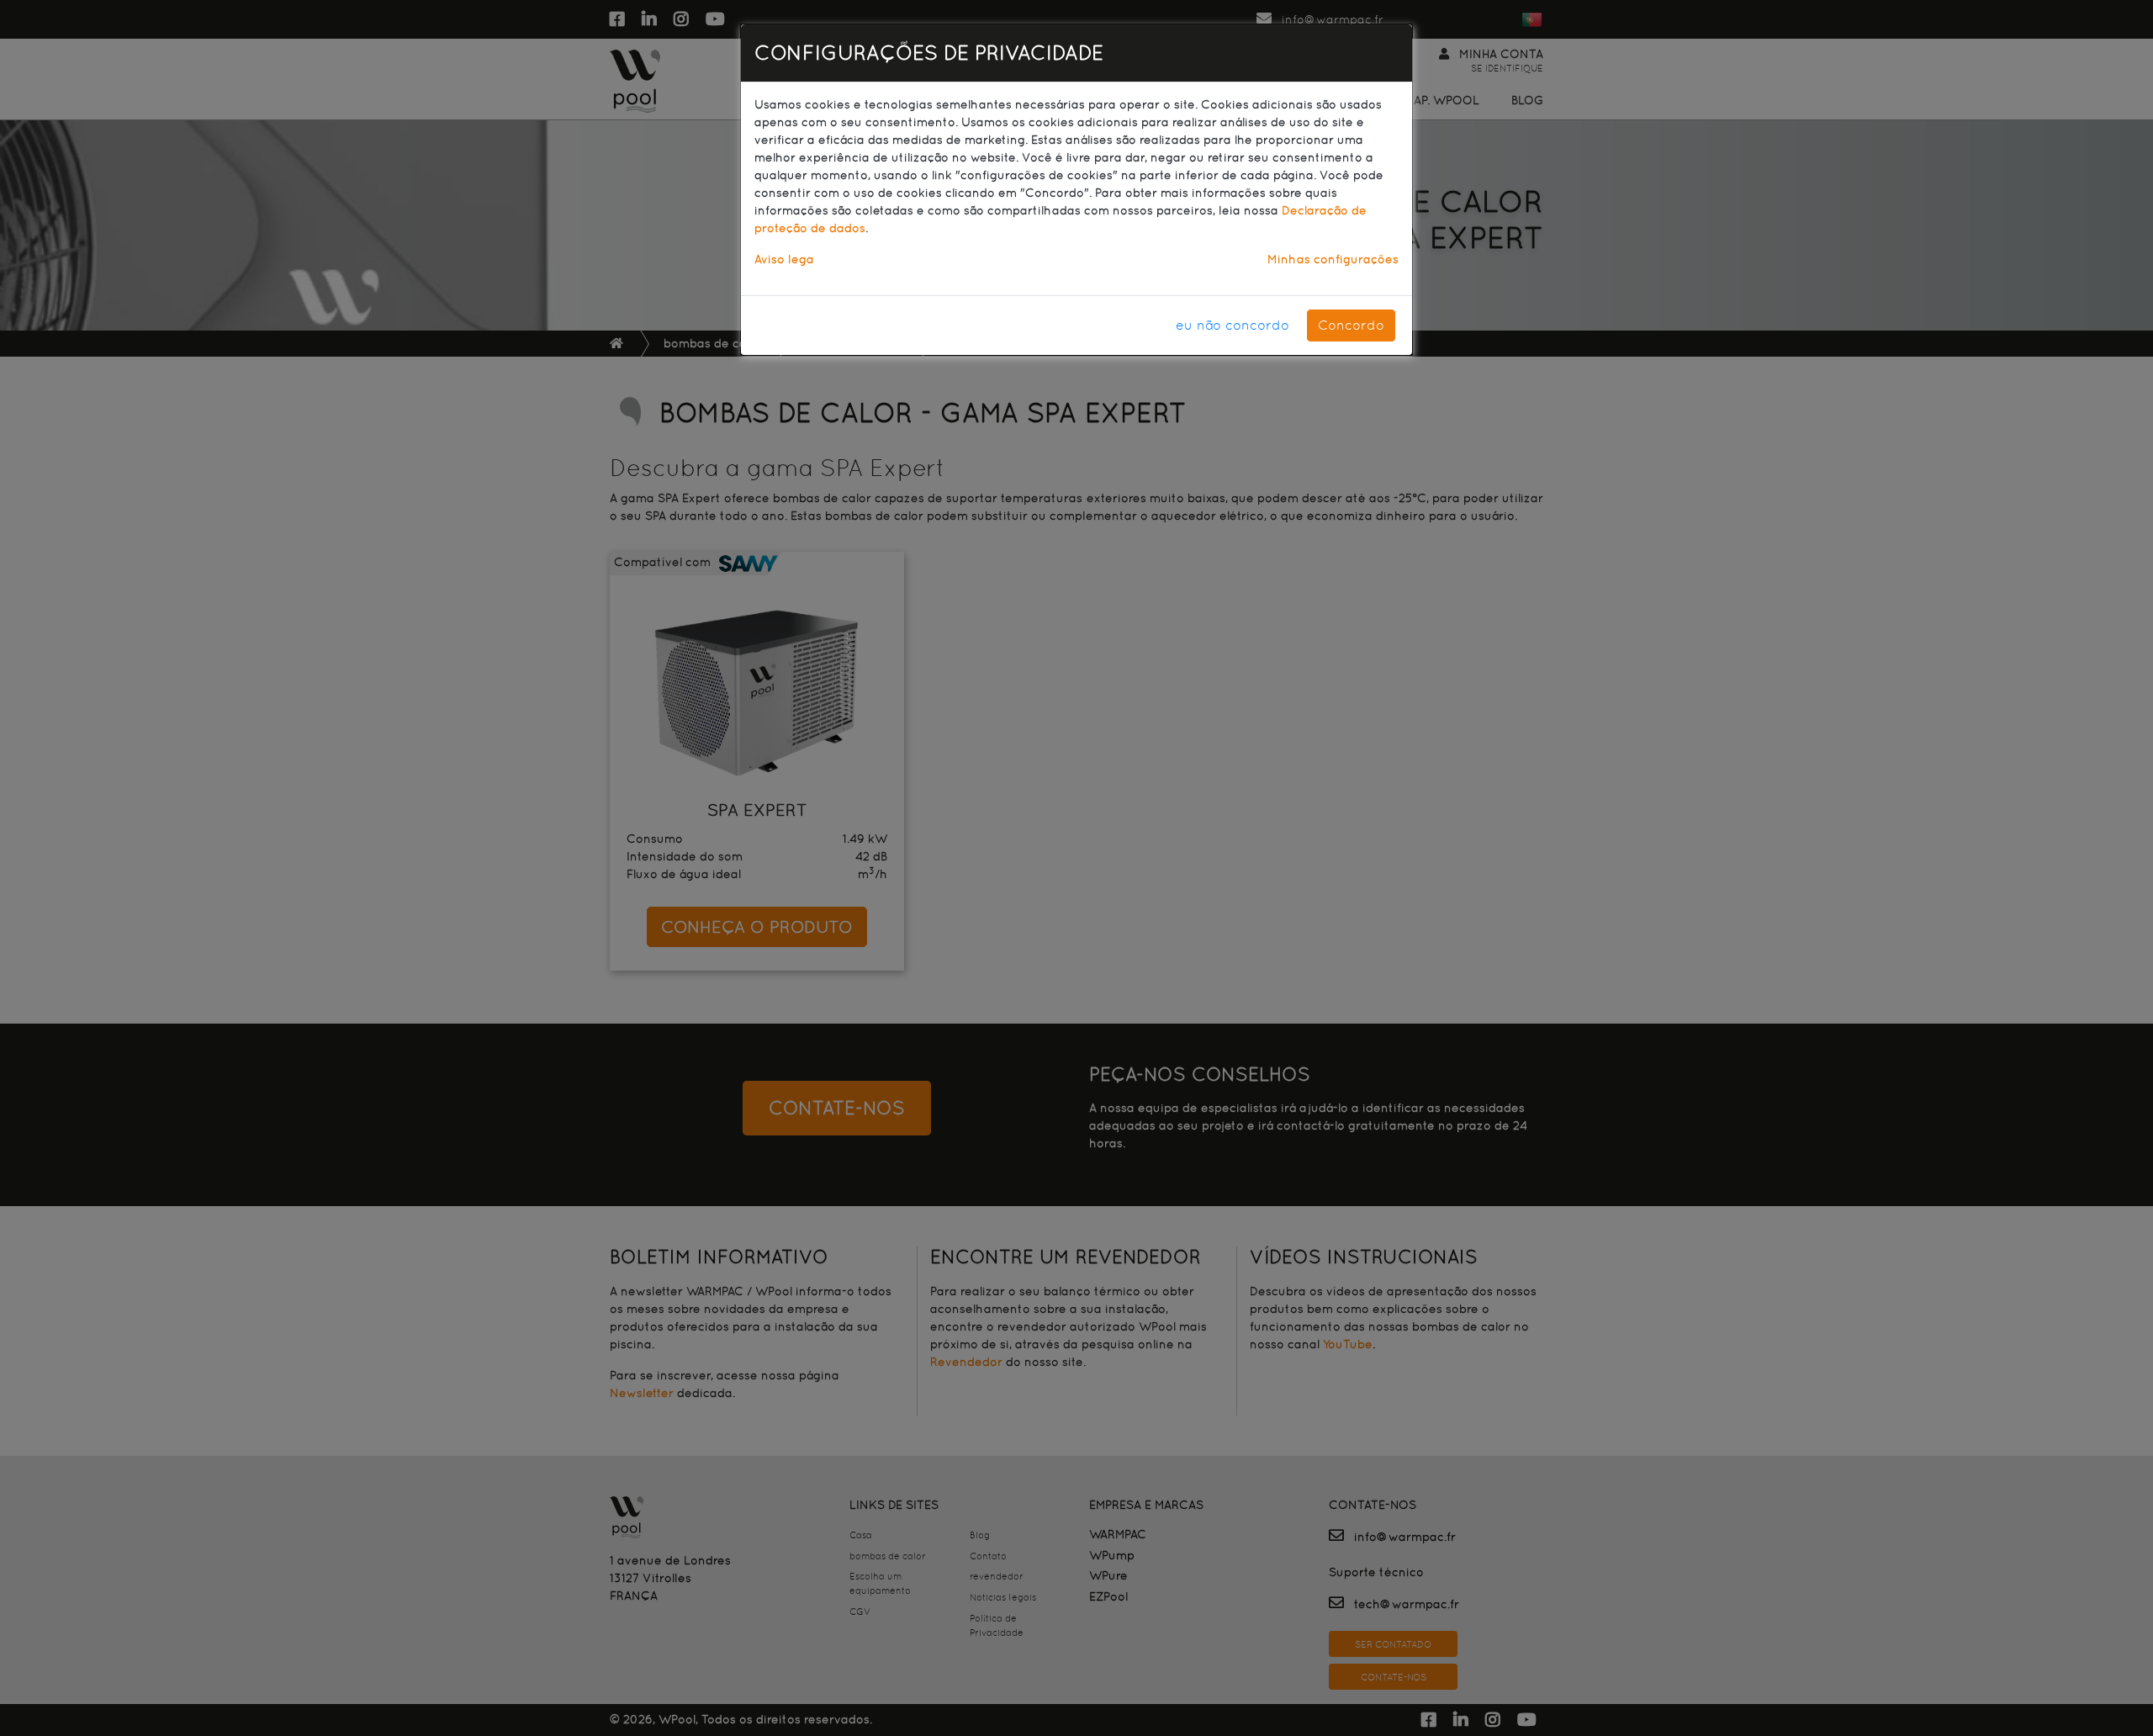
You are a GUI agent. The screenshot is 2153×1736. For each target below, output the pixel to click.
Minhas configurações (1333, 259)
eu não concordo (1233, 325)
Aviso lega (784, 259)
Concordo (1351, 325)
